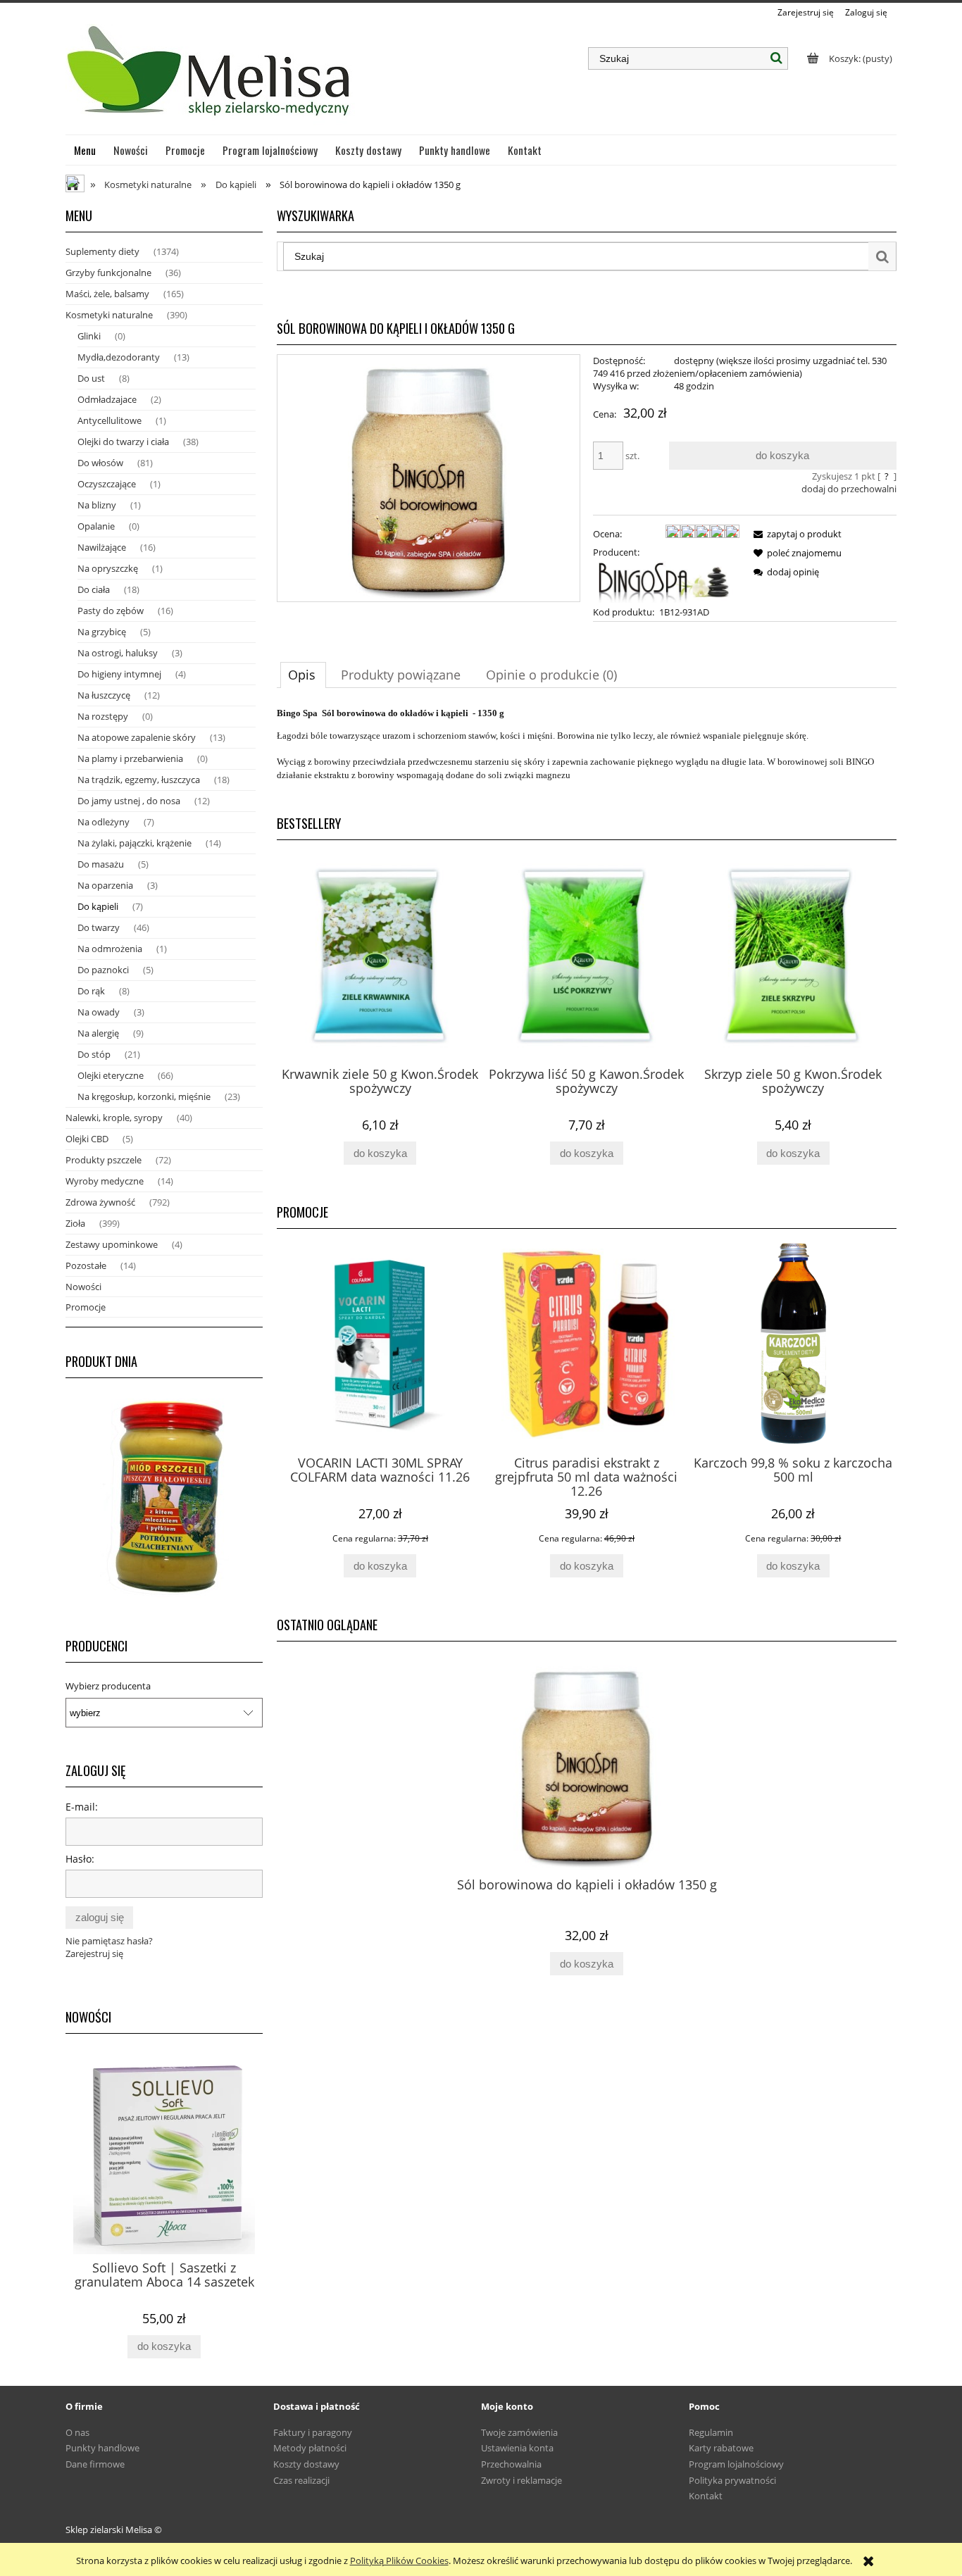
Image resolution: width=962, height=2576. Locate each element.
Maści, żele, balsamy (107, 294)
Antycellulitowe (110, 420)
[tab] (303, 675)
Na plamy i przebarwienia (130, 758)
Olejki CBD (87, 1139)
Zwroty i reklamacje (521, 2480)
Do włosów (100, 463)
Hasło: (80, 1859)
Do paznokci (103, 970)
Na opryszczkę (108, 568)
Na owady (99, 1012)
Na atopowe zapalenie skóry (137, 737)
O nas (77, 2432)
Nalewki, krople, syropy (114, 1118)
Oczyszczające (107, 484)
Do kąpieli (98, 906)
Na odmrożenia (110, 949)
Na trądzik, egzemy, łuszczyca (139, 780)
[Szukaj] (777, 58)
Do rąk (91, 991)
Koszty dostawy (306, 2464)
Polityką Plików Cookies (399, 2561)
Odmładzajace (107, 399)
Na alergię (98, 1033)
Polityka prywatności (732, 2480)
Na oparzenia (105, 885)
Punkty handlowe (102, 2448)
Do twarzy (99, 927)
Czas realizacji (301, 2480)
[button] (795, 534)
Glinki (89, 336)
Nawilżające (102, 547)
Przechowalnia (511, 2464)
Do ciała (94, 589)
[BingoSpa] (666, 581)
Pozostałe (86, 1265)
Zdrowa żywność (100, 1202)
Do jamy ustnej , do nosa (129, 801)
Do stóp (94, 1054)
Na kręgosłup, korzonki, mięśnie (144, 1096)
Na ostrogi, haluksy (118, 653)
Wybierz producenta (108, 1686)
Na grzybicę (102, 632)
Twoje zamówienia (519, 2432)
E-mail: (82, 1807)
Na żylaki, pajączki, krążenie (135, 843)
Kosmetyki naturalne (109, 315)
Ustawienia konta (517, 2448)
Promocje (86, 1307)
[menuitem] (85, 150)
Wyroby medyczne (105, 1181)
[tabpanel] (587, 750)
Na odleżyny (104, 822)
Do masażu (101, 864)
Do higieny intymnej (119, 674)
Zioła (75, 1223)
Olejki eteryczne (111, 1075)
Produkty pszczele (104, 1160)
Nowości (83, 1287)
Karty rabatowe (721, 2448)
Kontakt (706, 2496)
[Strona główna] (210, 77)
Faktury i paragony (313, 2432)
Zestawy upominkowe (112, 1244)
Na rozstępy (103, 716)
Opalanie (96, 526)
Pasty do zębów (111, 611)
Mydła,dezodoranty (119, 357)
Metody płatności (310, 2448)
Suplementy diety (102, 251)
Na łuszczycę (104, 695)
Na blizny (97, 505)
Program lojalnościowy (736, 2464)
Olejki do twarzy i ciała (123, 442)
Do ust (91, 378)
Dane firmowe (95, 2464)
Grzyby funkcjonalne (108, 273)
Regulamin (711, 2432)
